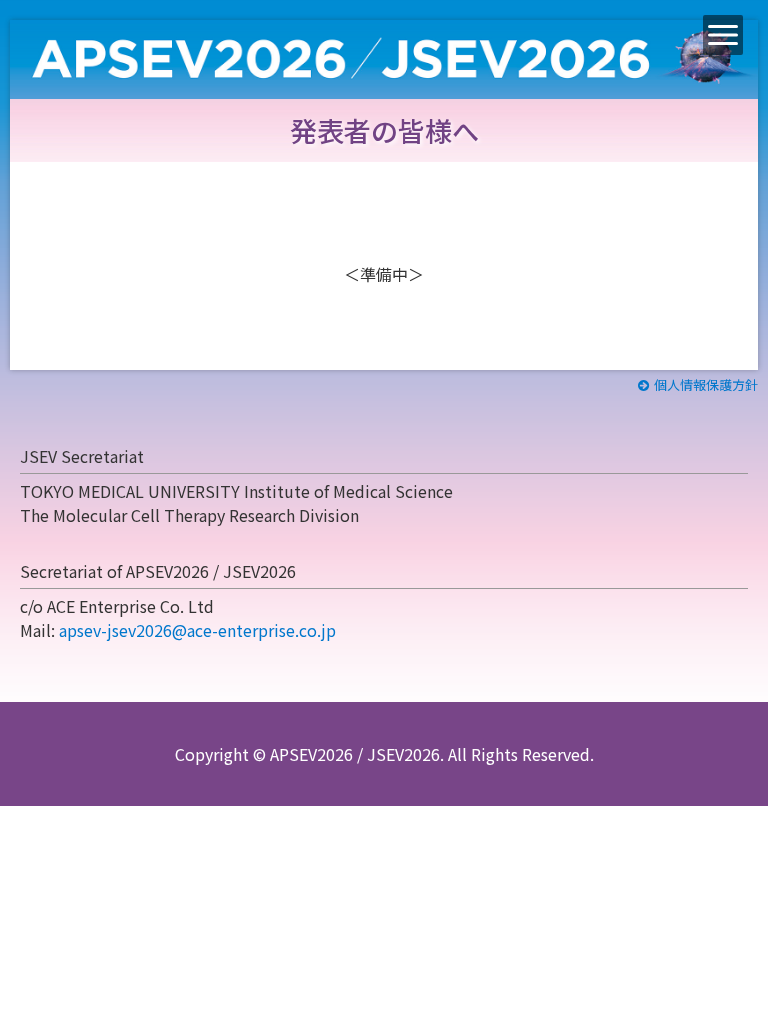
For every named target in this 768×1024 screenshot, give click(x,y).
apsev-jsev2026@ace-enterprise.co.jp (197, 630)
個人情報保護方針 (706, 384)
